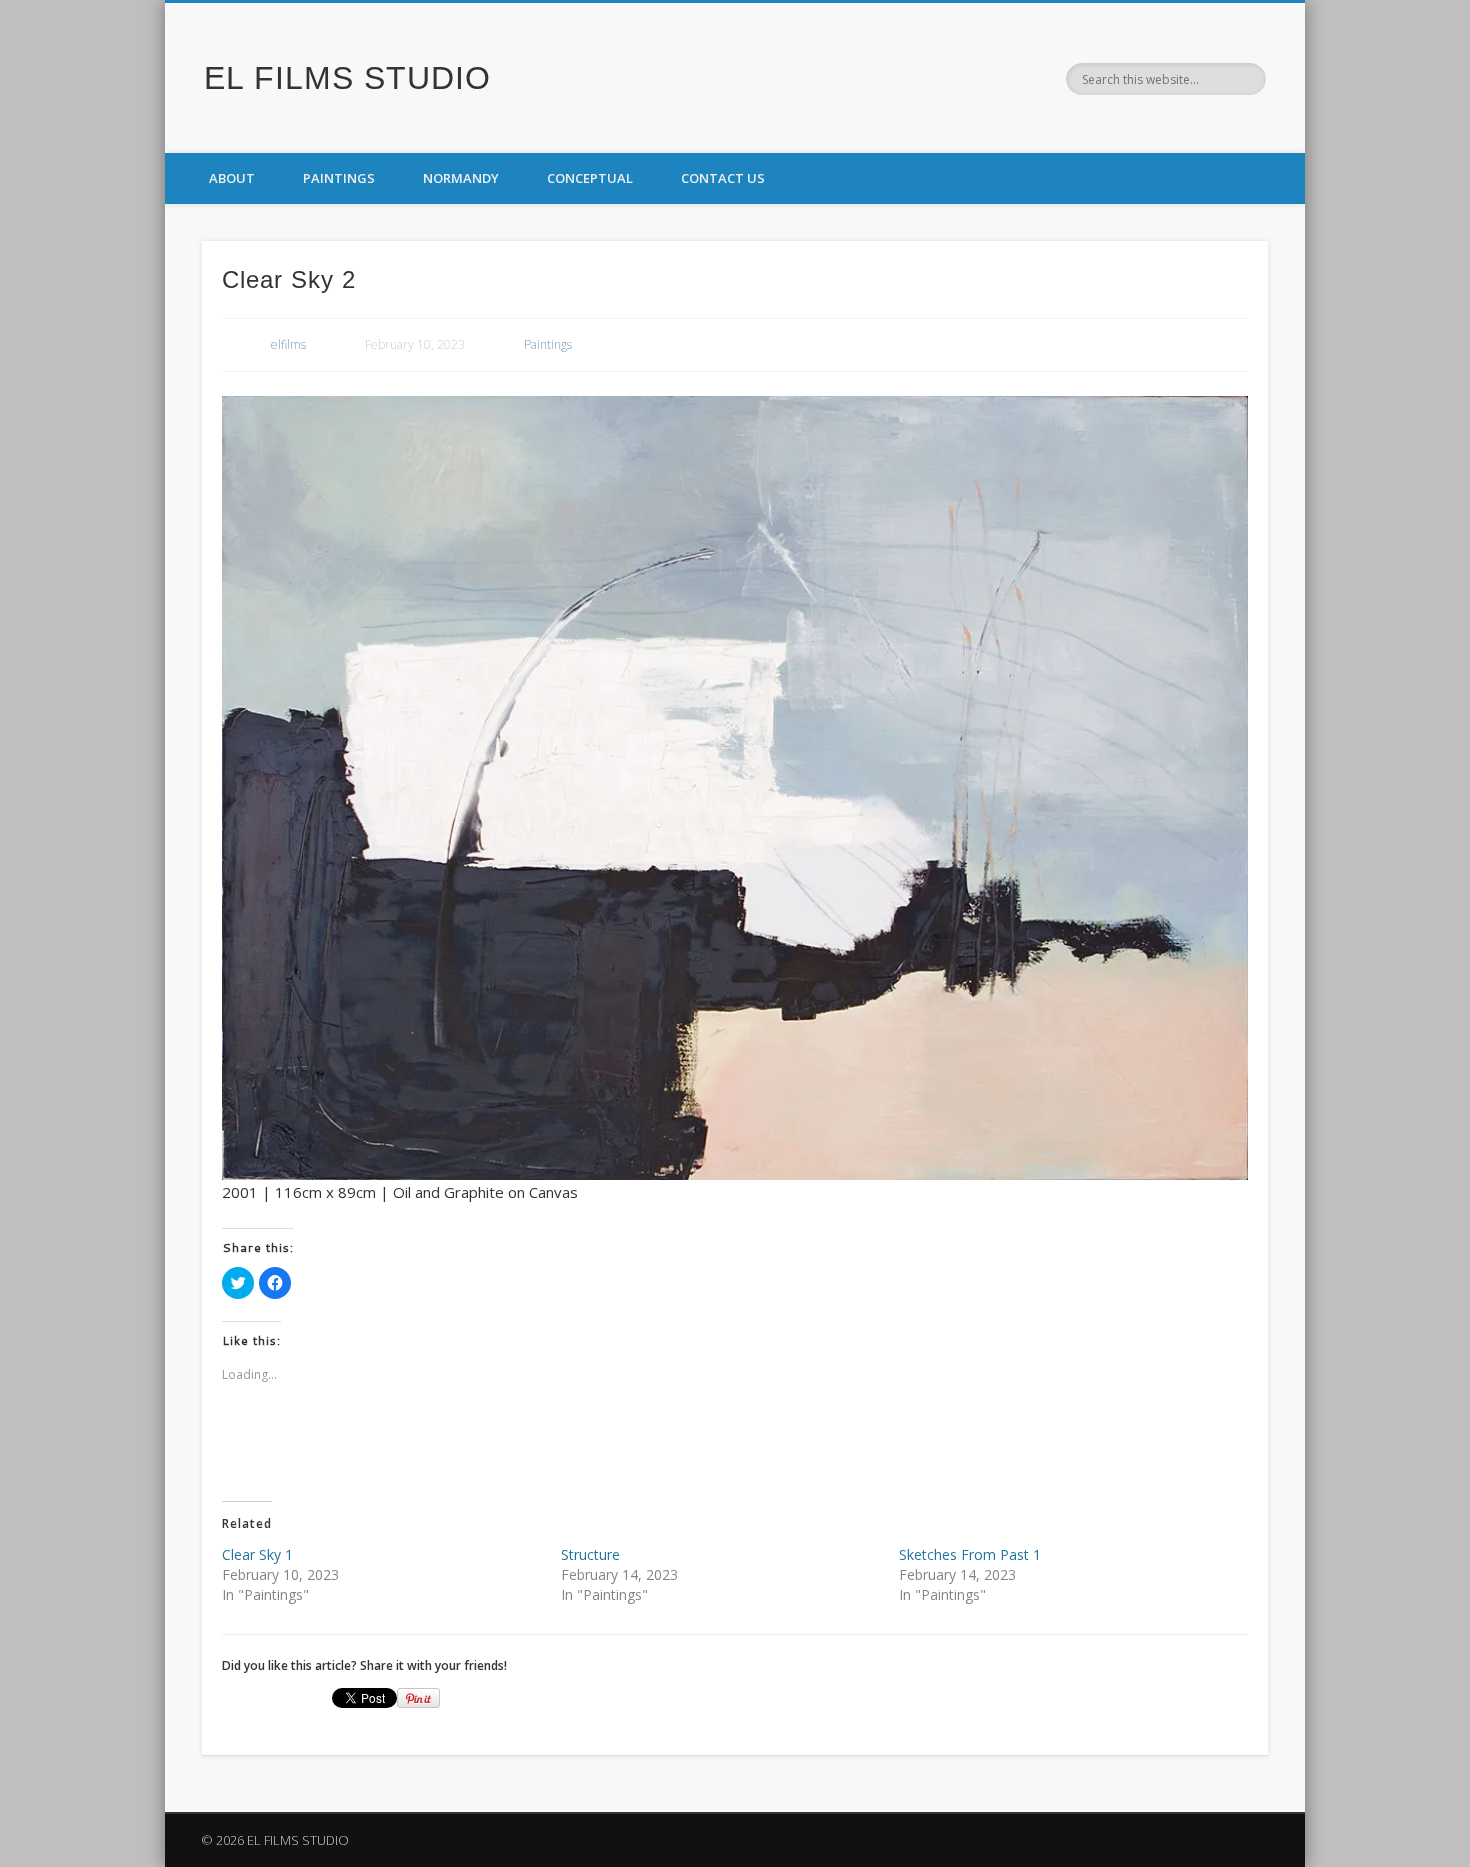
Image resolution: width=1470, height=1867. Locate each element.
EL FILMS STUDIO (347, 78)
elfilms (288, 344)
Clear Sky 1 (257, 1554)
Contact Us (723, 178)
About (232, 178)
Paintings (339, 178)
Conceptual (590, 178)
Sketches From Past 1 (970, 1554)
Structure (590, 1554)
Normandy (461, 178)
